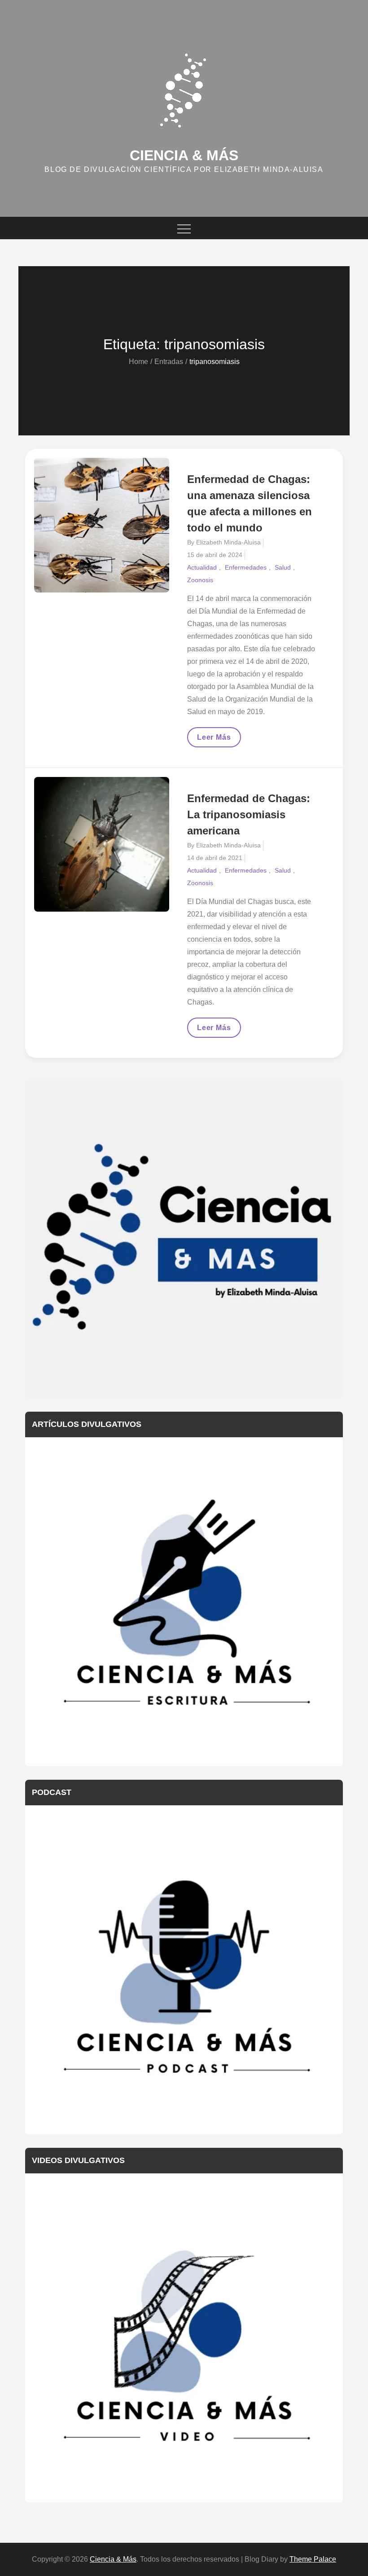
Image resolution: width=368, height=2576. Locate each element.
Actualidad (202, 567)
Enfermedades (246, 567)
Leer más (219, 740)
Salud (283, 567)
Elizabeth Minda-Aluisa (228, 542)
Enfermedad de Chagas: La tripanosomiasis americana (249, 814)
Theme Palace (313, 2559)
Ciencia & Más (184, 155)
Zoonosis (200, 580)
